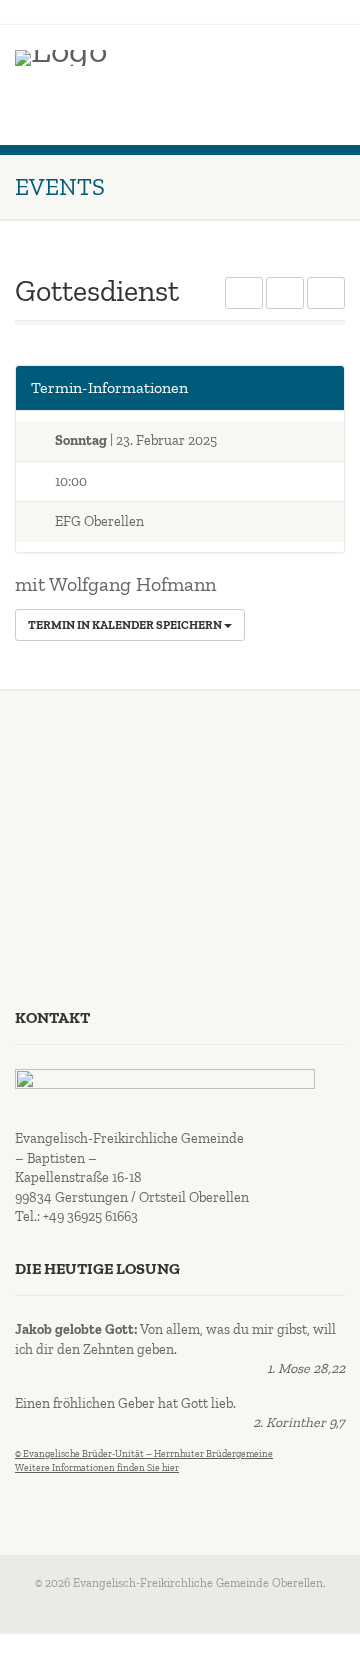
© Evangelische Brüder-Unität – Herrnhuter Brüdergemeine (144, 1454)
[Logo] (61, 58)
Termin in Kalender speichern (126, 625)
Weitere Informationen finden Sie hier (97, 1468)
